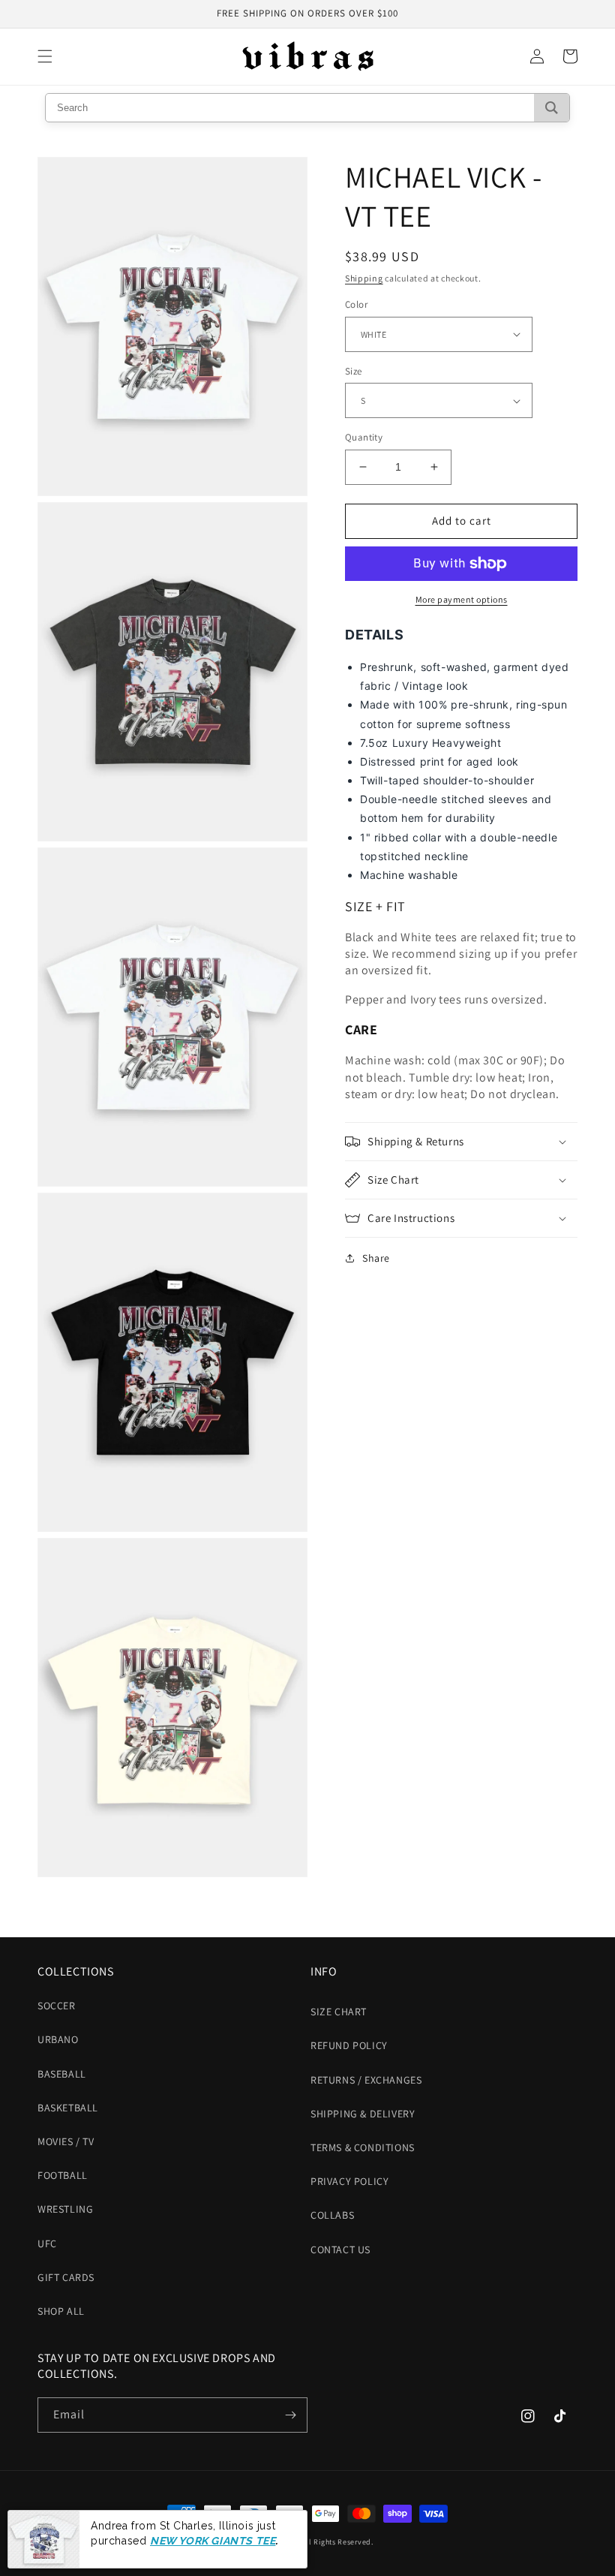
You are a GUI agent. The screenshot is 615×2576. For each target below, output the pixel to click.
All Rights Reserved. (338, 2542)
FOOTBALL (63, 2175)
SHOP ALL (61, 2311)
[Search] (552, 108)
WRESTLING (65, 2209)
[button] (45, 56)
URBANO (58, 2039)
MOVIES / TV (66, 2141)
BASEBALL (62, 2074)
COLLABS (332, 2215)
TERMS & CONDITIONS (363, 2147)
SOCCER (57, 2006)
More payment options (462, 599)
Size (354, 371)
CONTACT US (340, 2249)
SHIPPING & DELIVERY (363, 2114)
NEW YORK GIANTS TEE (213, 2541)
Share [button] (376, 1258)
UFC (47, 2243)
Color (356, 304)
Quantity (364, 437)
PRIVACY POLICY (349, 2181)
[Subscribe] (290, 2415)
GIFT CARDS (66, 2277)
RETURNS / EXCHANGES (366, 2080)
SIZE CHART (339, 2012)
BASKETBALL (68, 2108)
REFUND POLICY (349, 2045)
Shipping (364, 278)
